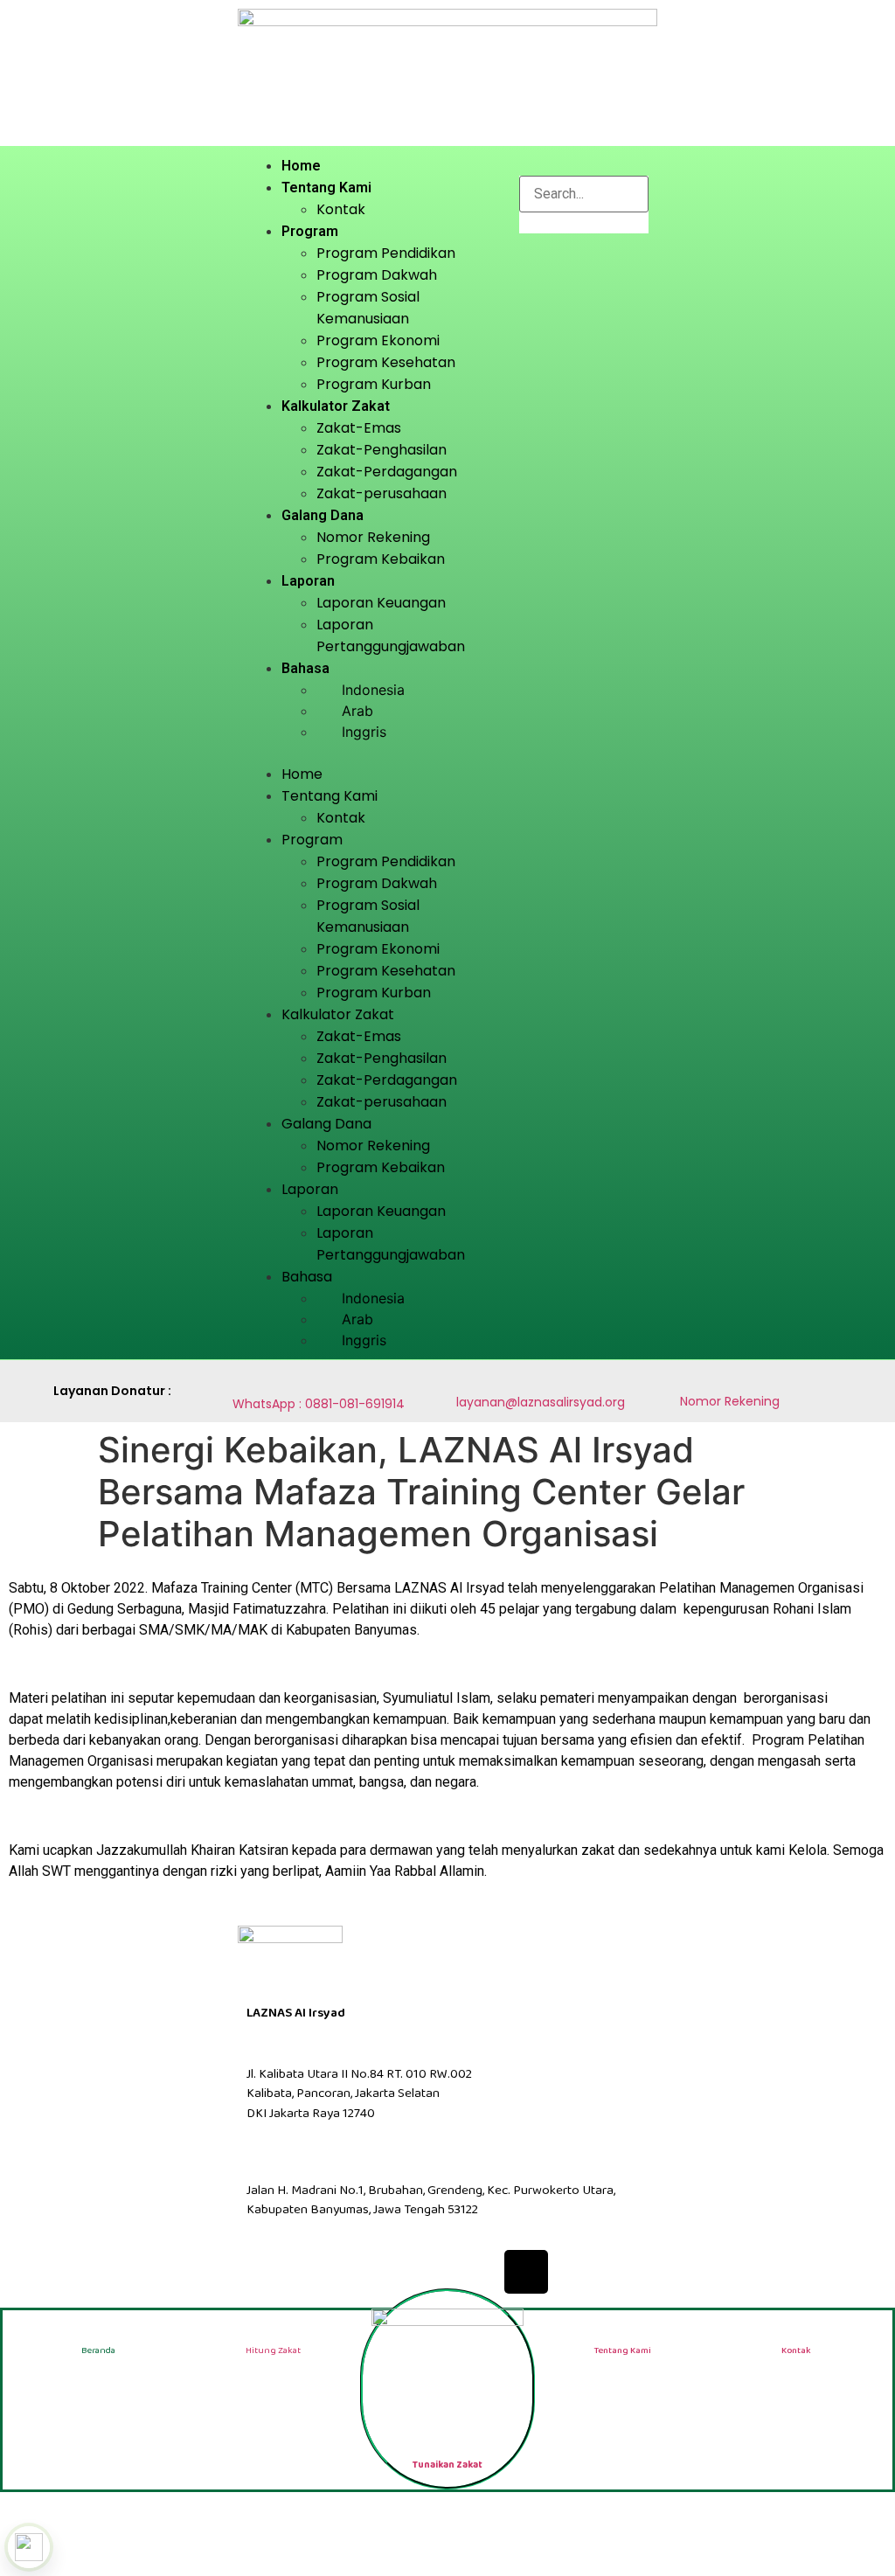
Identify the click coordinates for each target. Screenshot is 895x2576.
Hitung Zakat (273, 2350)
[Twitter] (369, 2272)
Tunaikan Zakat (447, 2465)
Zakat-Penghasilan (382, 450)
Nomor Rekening (373, 537)
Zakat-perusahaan (382, 493)
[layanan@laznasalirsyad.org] (465, 1379)
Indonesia (373, 690)
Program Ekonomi (378, 340)
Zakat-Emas (359, 428)
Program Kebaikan (381, 559)
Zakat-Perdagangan (387, 472)
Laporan (308, 581)
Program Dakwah (377, 275)
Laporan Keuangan (381, 603)
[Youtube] (474, 2272)
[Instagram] (421, 2272)
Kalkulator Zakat (336, 406)
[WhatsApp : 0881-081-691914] (242, 1378)
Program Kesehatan (386, 362)
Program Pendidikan (386, 253)
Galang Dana (323, 515)
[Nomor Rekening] (689, 1378)
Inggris (364, 732)
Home (301, 166)
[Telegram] (579, 2272)
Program (310, 231)
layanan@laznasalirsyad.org (541, 1402)
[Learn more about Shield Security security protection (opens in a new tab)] (29, 2547)
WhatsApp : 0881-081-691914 (319, 1404)
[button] (374, 753)
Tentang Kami (326, 187)
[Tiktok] (526, 2272)
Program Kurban (374, 384)
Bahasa (305, 668)
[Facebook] (316, 2272)
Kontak (341, 209)
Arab (357, 711)
